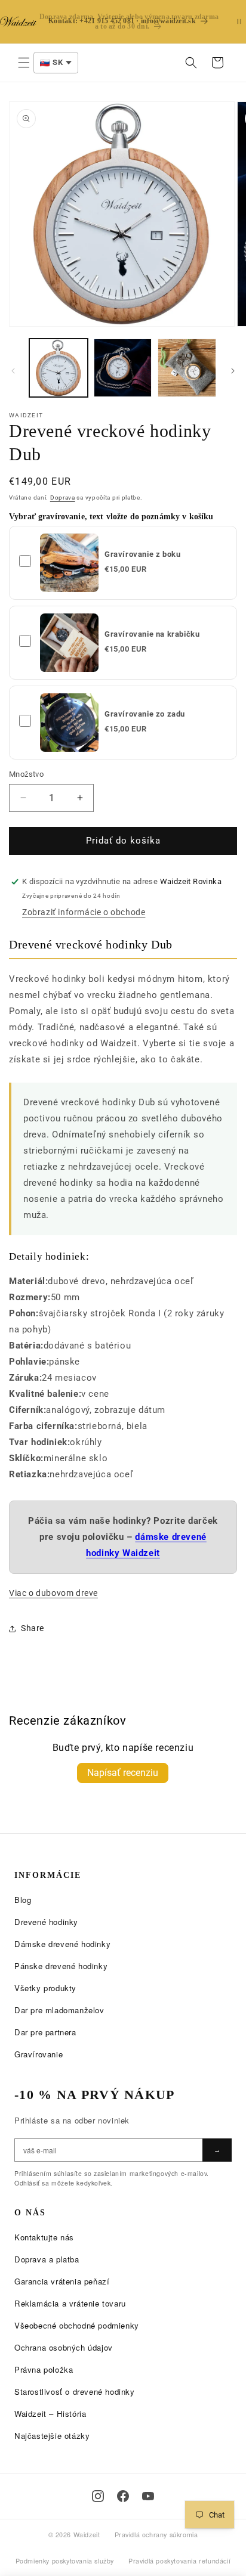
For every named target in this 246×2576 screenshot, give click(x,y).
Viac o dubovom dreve (53, 1593)
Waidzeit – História (50, 2414)
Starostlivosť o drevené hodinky (75, 2391)
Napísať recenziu (123, 1773)
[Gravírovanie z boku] (69, 563)
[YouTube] (148, 2496)
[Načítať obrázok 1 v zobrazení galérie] (59, 368)
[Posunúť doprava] (233, 371)
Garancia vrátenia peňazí (62, 2281)
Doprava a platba (47, 2259)
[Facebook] (123, 2496)
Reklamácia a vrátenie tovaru (70, 2303)
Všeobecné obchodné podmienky (77, 2325)
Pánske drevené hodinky (61, 1966)
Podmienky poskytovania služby (65, 2561)
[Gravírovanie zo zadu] (69, 723)
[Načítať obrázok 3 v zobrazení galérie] (187, 368)
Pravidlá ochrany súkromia (156, 2535)
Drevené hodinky (46, 1922)
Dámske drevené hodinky (62, 1944)
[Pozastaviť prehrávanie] (239, 22)
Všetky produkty (45, 1988)
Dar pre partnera (45, 2032)
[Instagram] (98, 2496)
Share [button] (33, 1628)
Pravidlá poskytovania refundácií (179, 2561)
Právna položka (44, 2369)
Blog (23, 1900)
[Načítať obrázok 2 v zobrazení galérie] (123, 368)
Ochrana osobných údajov (64, 2347)
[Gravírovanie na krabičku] (69, 643)
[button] (24, 63)
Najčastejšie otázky (52, 2436)
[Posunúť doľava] (13, 371)
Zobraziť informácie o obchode (84, 912)
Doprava (63, 497)
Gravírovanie (39, 2054)
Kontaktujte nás (44, 2237)
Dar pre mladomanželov (59, 2010)
